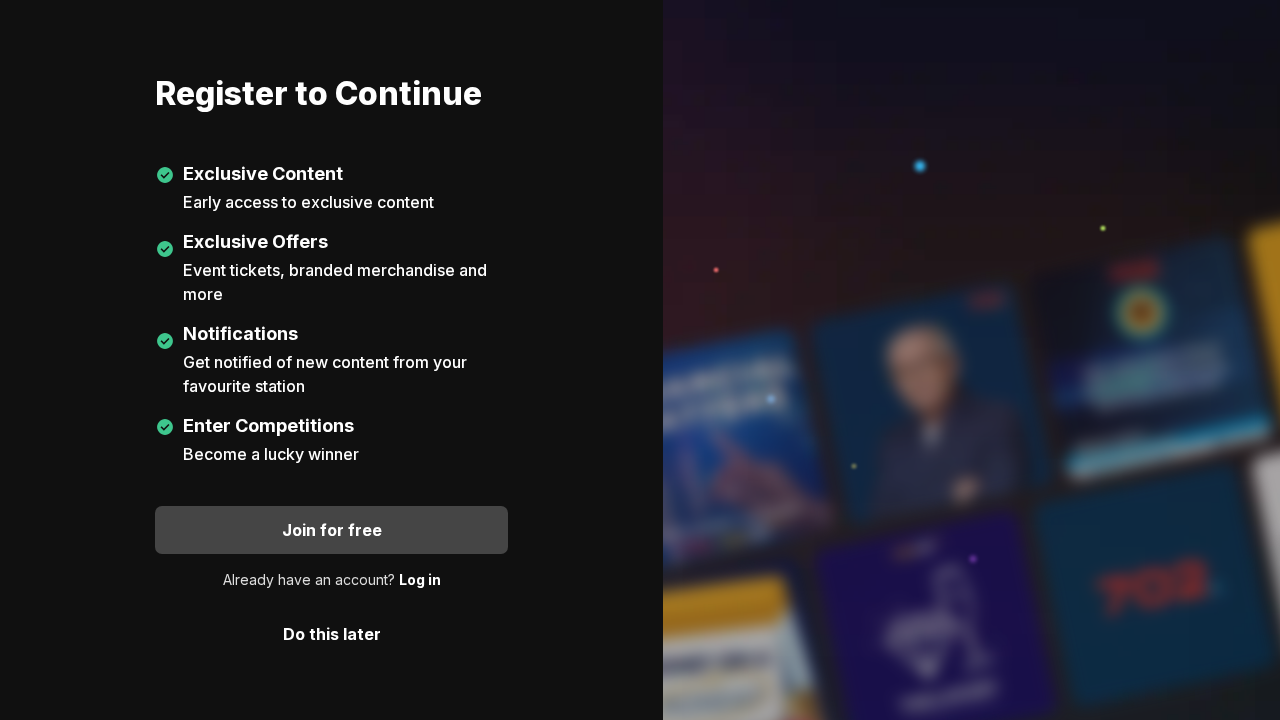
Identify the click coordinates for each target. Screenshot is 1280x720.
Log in (420, 579)
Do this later (332, 634)
